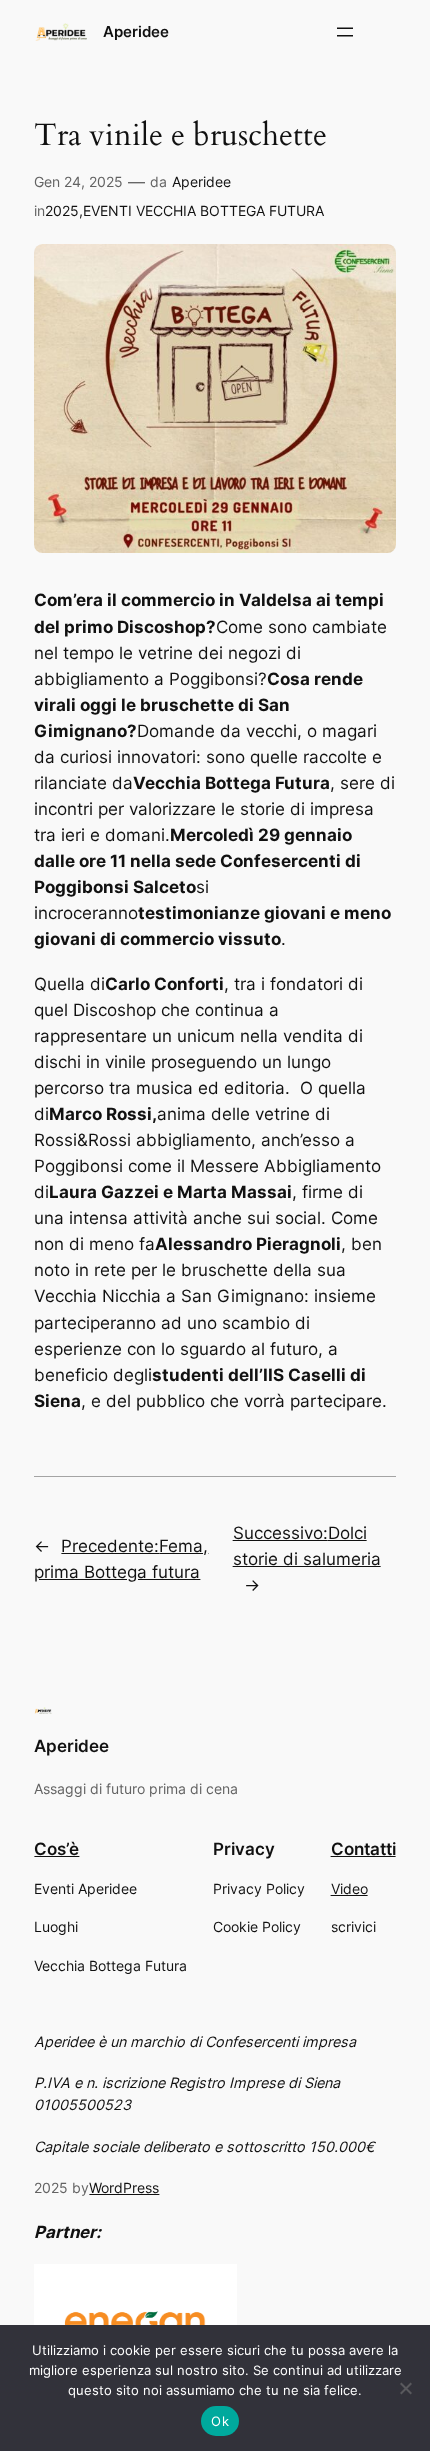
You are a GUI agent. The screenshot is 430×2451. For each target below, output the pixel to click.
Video (349, 1888)
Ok (220, 2421)
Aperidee (136, 32)
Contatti (363, 1849)
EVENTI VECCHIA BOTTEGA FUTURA (203, 210)
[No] (405, 2388)
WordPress (124, 2187)
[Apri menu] (345, 32)
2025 (62, 210)
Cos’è (56, 1849)
